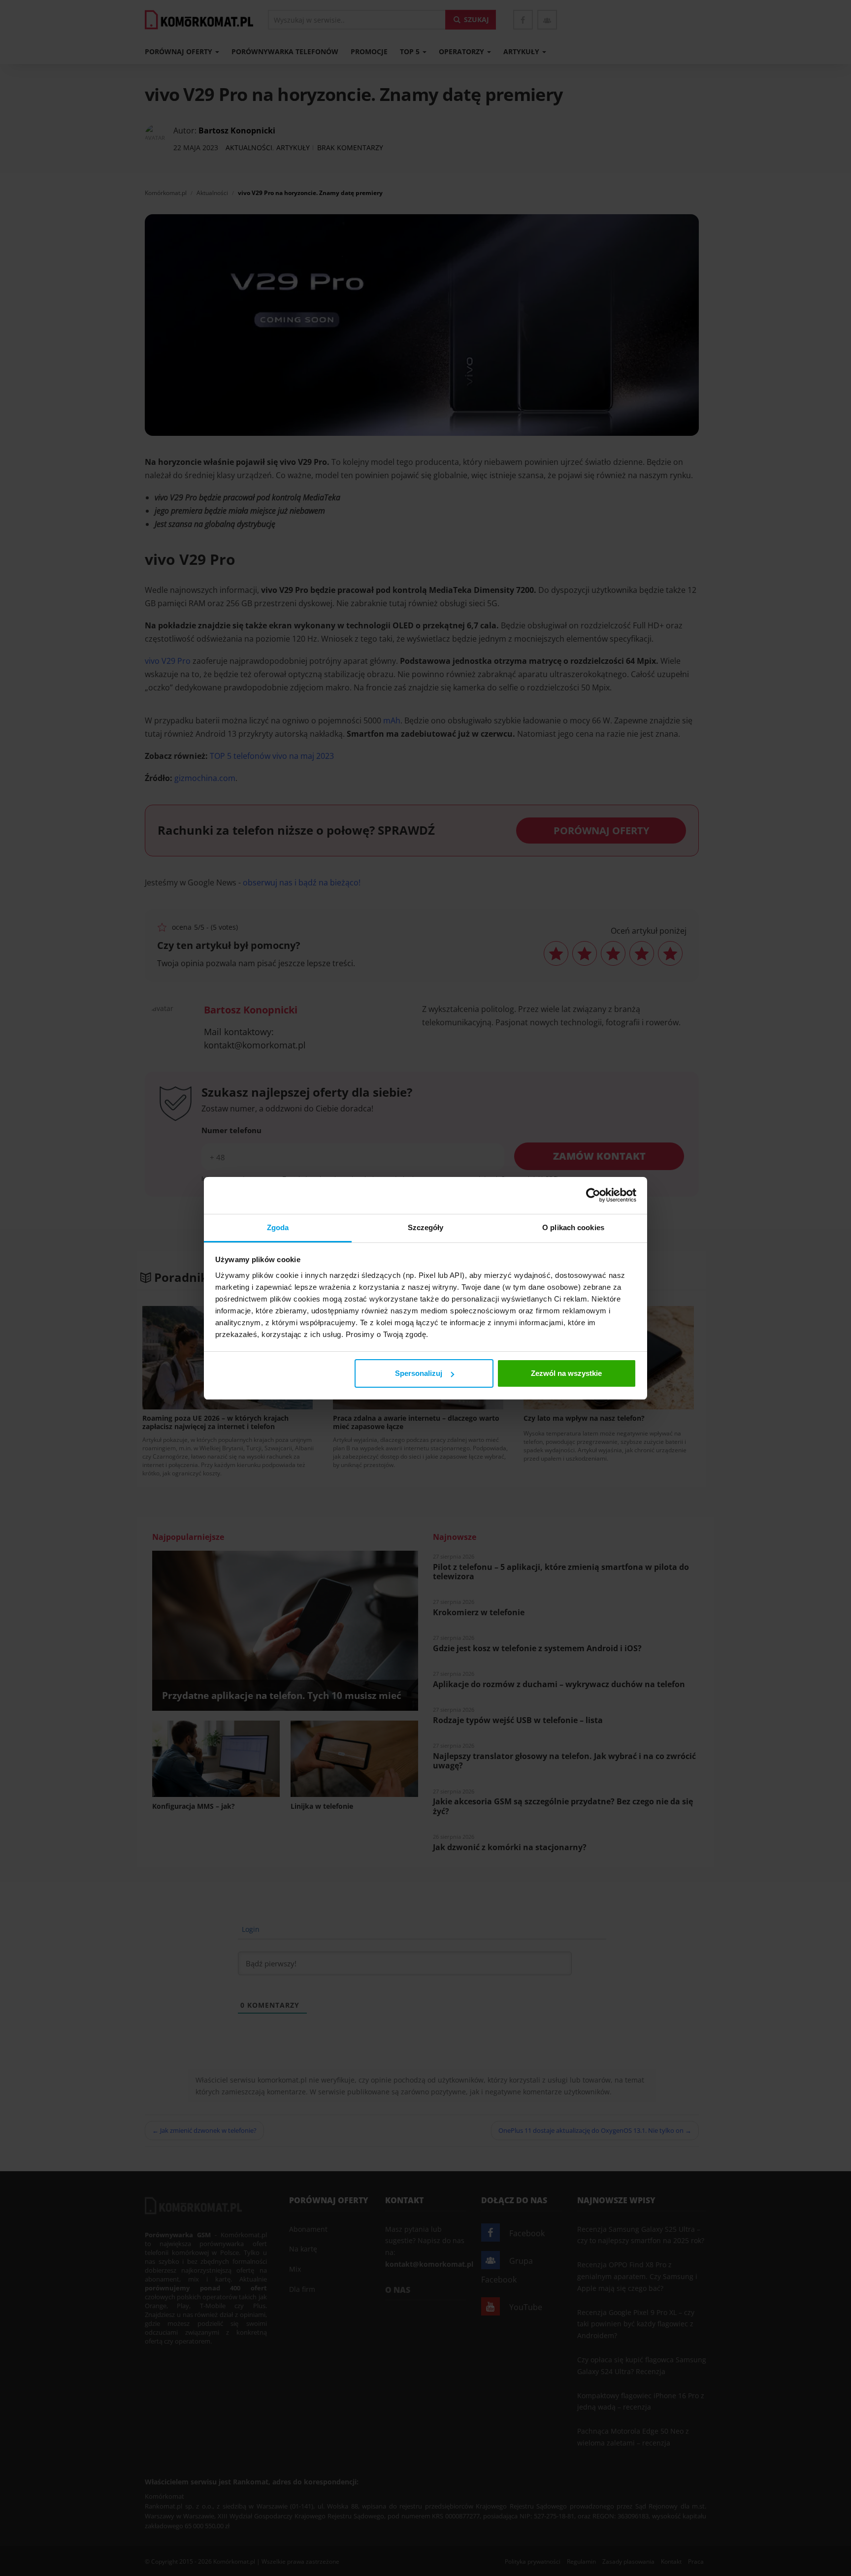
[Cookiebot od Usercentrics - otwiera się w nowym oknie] (593, 1195)
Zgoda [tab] (278, 1227)
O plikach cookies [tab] (573, 1227)
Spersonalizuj (419, 1373)
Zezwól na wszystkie (566, 1373)
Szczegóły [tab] (426, 1227)
